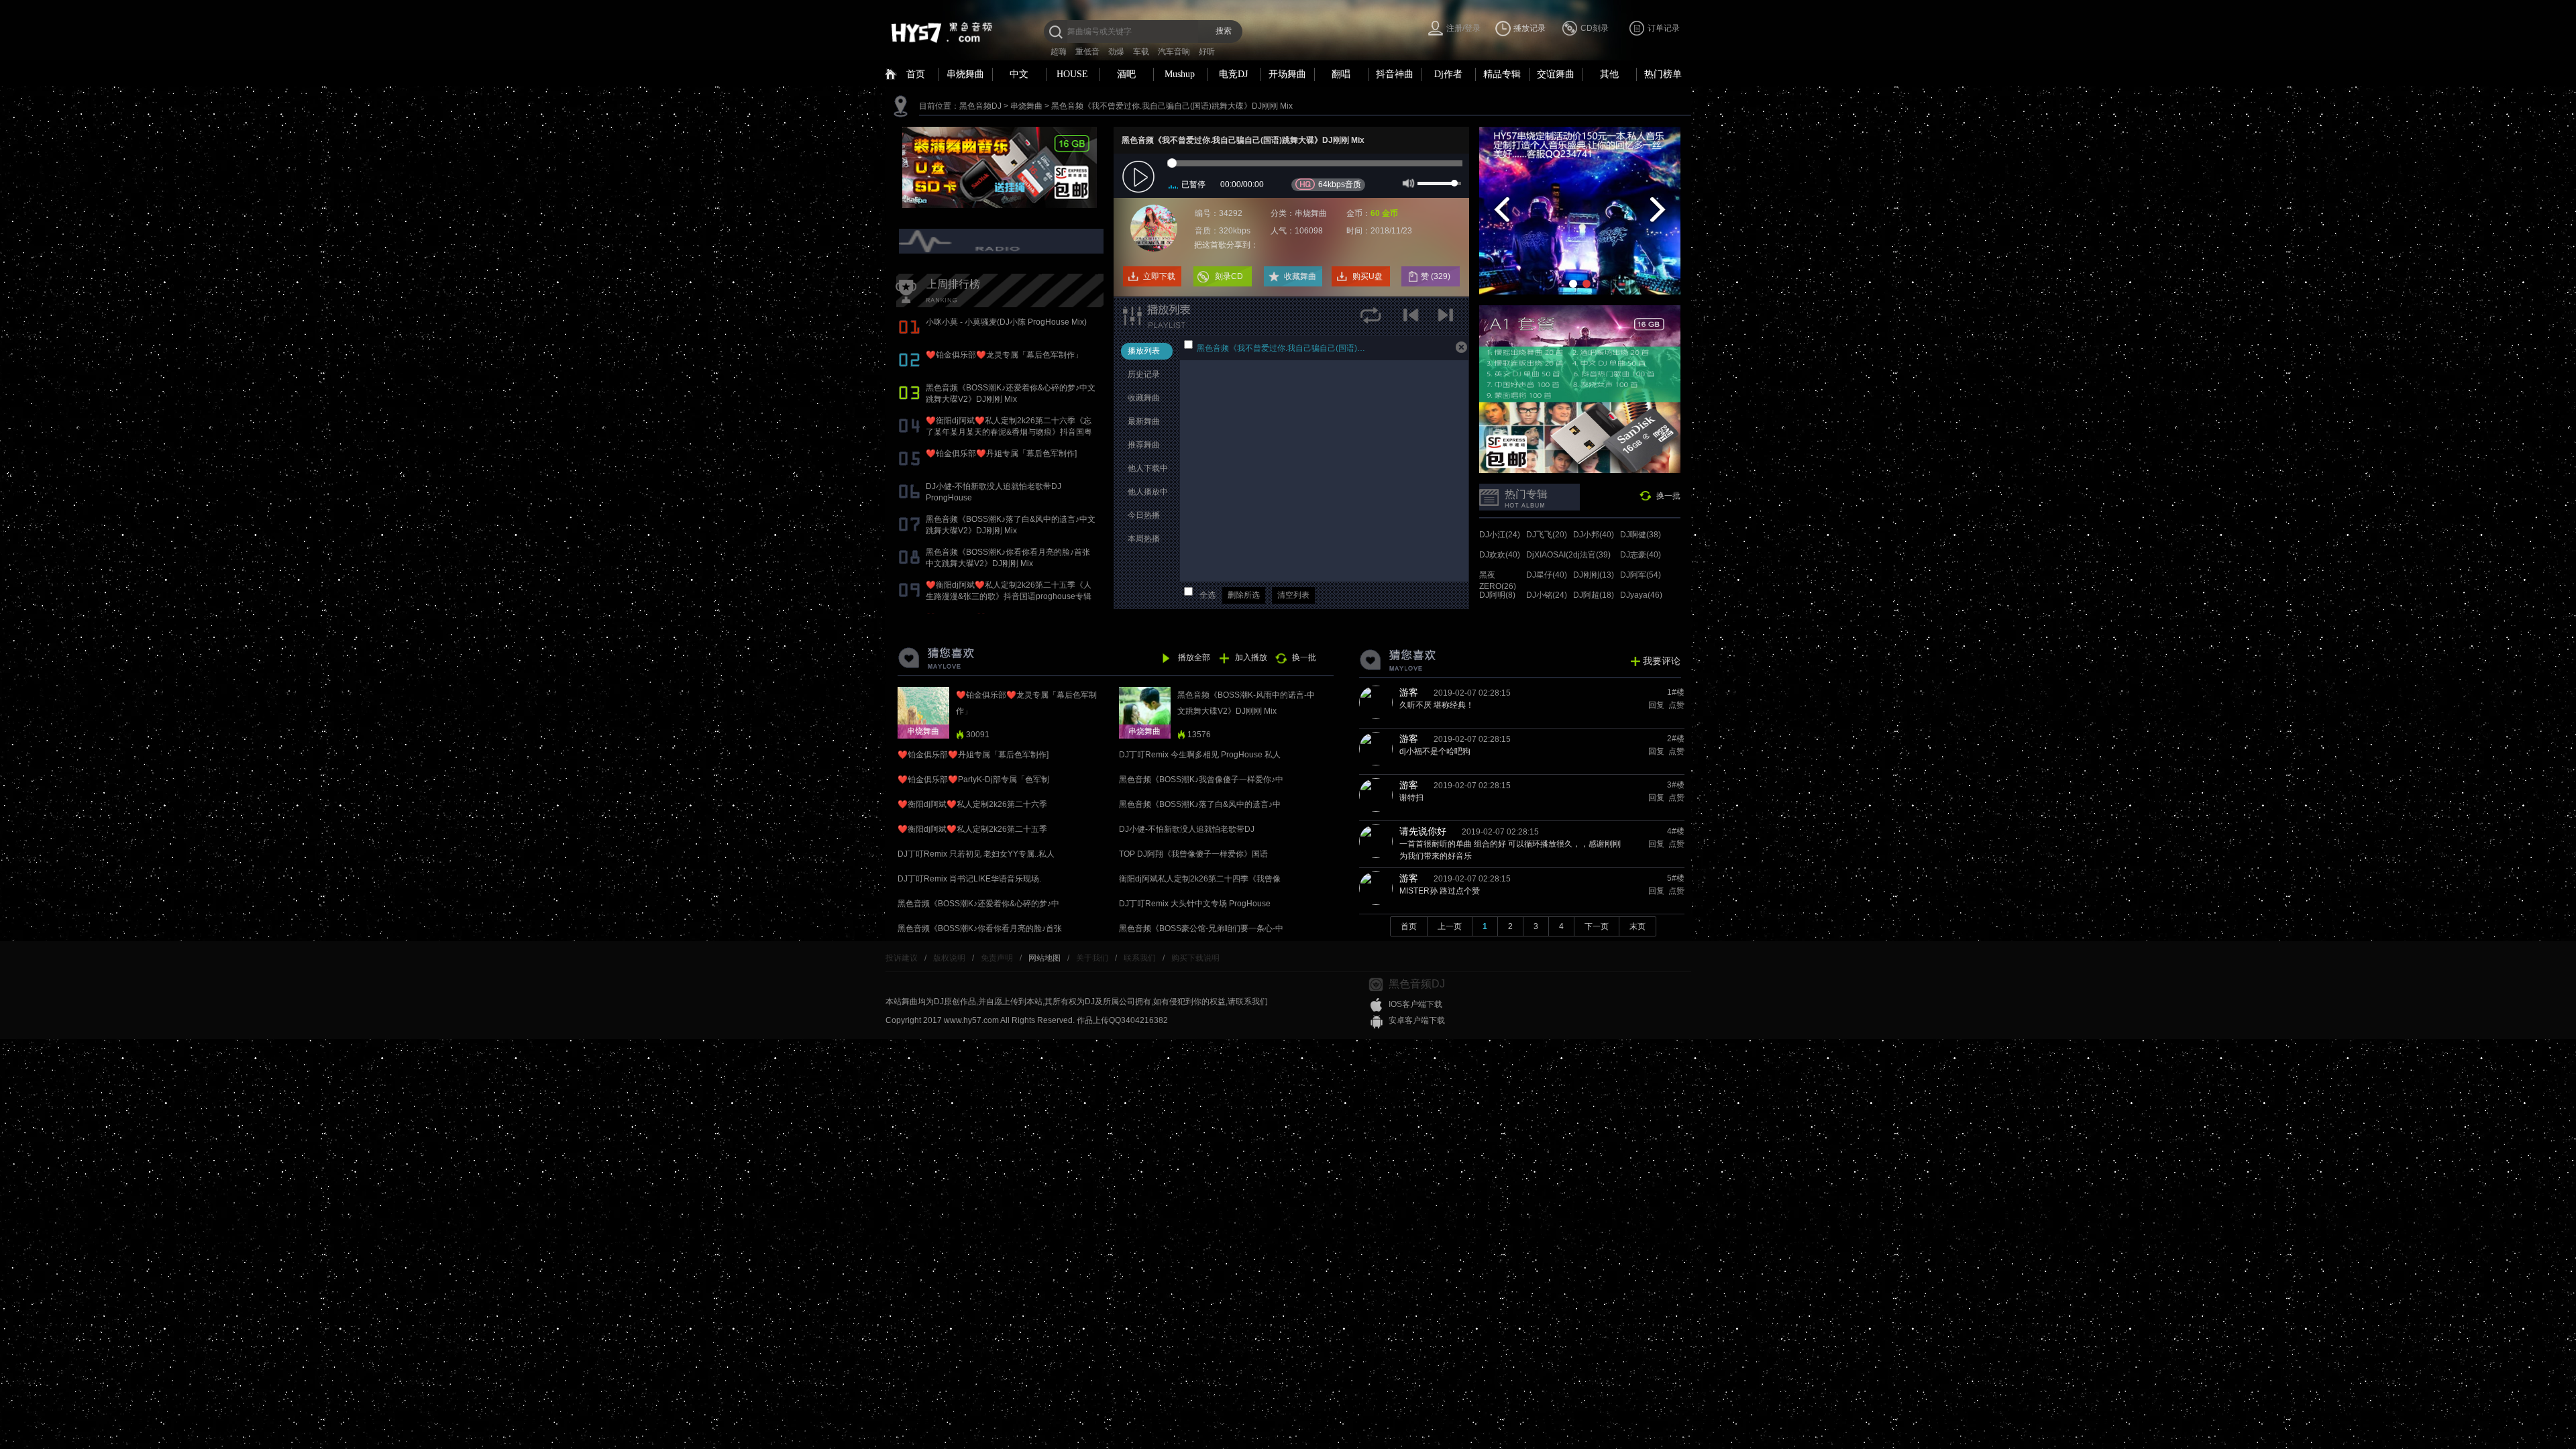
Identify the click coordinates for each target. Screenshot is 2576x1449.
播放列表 (1144, 351)
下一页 (1597, 926)
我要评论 (1662, 661)
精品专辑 (1502, 74)
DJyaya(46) (1641, 595)
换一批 (1668, 496)
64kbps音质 (1340, 184)
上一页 (1450, 926)
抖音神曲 (1395, 74)
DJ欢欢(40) (1500, 555)
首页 (916, 74)
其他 (1609, 74)
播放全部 (1194, 657)
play (1140, 177)
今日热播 (1144, 515)
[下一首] (1447, 320)
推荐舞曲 (1144, 445)
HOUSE (1072, 74)
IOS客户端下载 (1415, 1004)
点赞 (1675, 705)
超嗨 (1059, 52)
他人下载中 (1148, 468)
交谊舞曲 (1556, 74)
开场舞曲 (1287, 74)
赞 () (1437, 276)
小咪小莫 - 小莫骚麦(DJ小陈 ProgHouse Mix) (1006, 322)
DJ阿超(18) (1594, 595)
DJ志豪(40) (1641, 555)
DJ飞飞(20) (1547, 535)
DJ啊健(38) (1641, 535)
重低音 (1087, 52)
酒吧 (1126, 74)
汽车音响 (1174, 52)
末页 (1638, 926)
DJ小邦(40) (1594, 535)
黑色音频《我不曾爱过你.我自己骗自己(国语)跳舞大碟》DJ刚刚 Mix (1172, 106)
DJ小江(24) (1500, 535)
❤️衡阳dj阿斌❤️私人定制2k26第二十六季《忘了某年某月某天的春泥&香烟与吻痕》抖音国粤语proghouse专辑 (1009, 432)
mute (1407, 182)
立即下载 (1159, 276)
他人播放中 (1148, 492)
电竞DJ (1233, 74)
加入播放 (1251, 657)
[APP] (1003, 241)
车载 (1141, 52)
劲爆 (1116, 52)
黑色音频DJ (980, 106)
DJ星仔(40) (1547, 575)
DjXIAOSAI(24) (1553, 555)
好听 (1207, 52)
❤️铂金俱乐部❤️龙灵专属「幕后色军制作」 (1004, 355)
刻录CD (1229, 276)
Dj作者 (1448, 74)
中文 (1019, 74)
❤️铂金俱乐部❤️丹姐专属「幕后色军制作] (1001, 453)
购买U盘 (1367, 276)
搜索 (1224, 31)
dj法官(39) (1592, 555)
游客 (1409, 692)
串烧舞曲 (965, 74)
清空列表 (1293, 595)
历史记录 (1144, 374)
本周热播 (1144, 539)
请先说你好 (1423, 831)
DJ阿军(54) (1641, 575)
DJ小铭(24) (1547, 595)
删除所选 (1244, 595)
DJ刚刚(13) (1594, 575)
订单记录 (1664, 28)
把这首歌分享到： (1226, 245)
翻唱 (1341, 74)
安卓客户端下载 (1417, 1020)
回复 (1655, 705)
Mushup (1180, 74)
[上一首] (1414, 320)
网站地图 (1044, 958)
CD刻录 (1595, 28)
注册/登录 (1463, 28)
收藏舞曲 (1300, 276)
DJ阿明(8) (1497, 595)
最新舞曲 (1144, 421)
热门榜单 (1663, 74)
